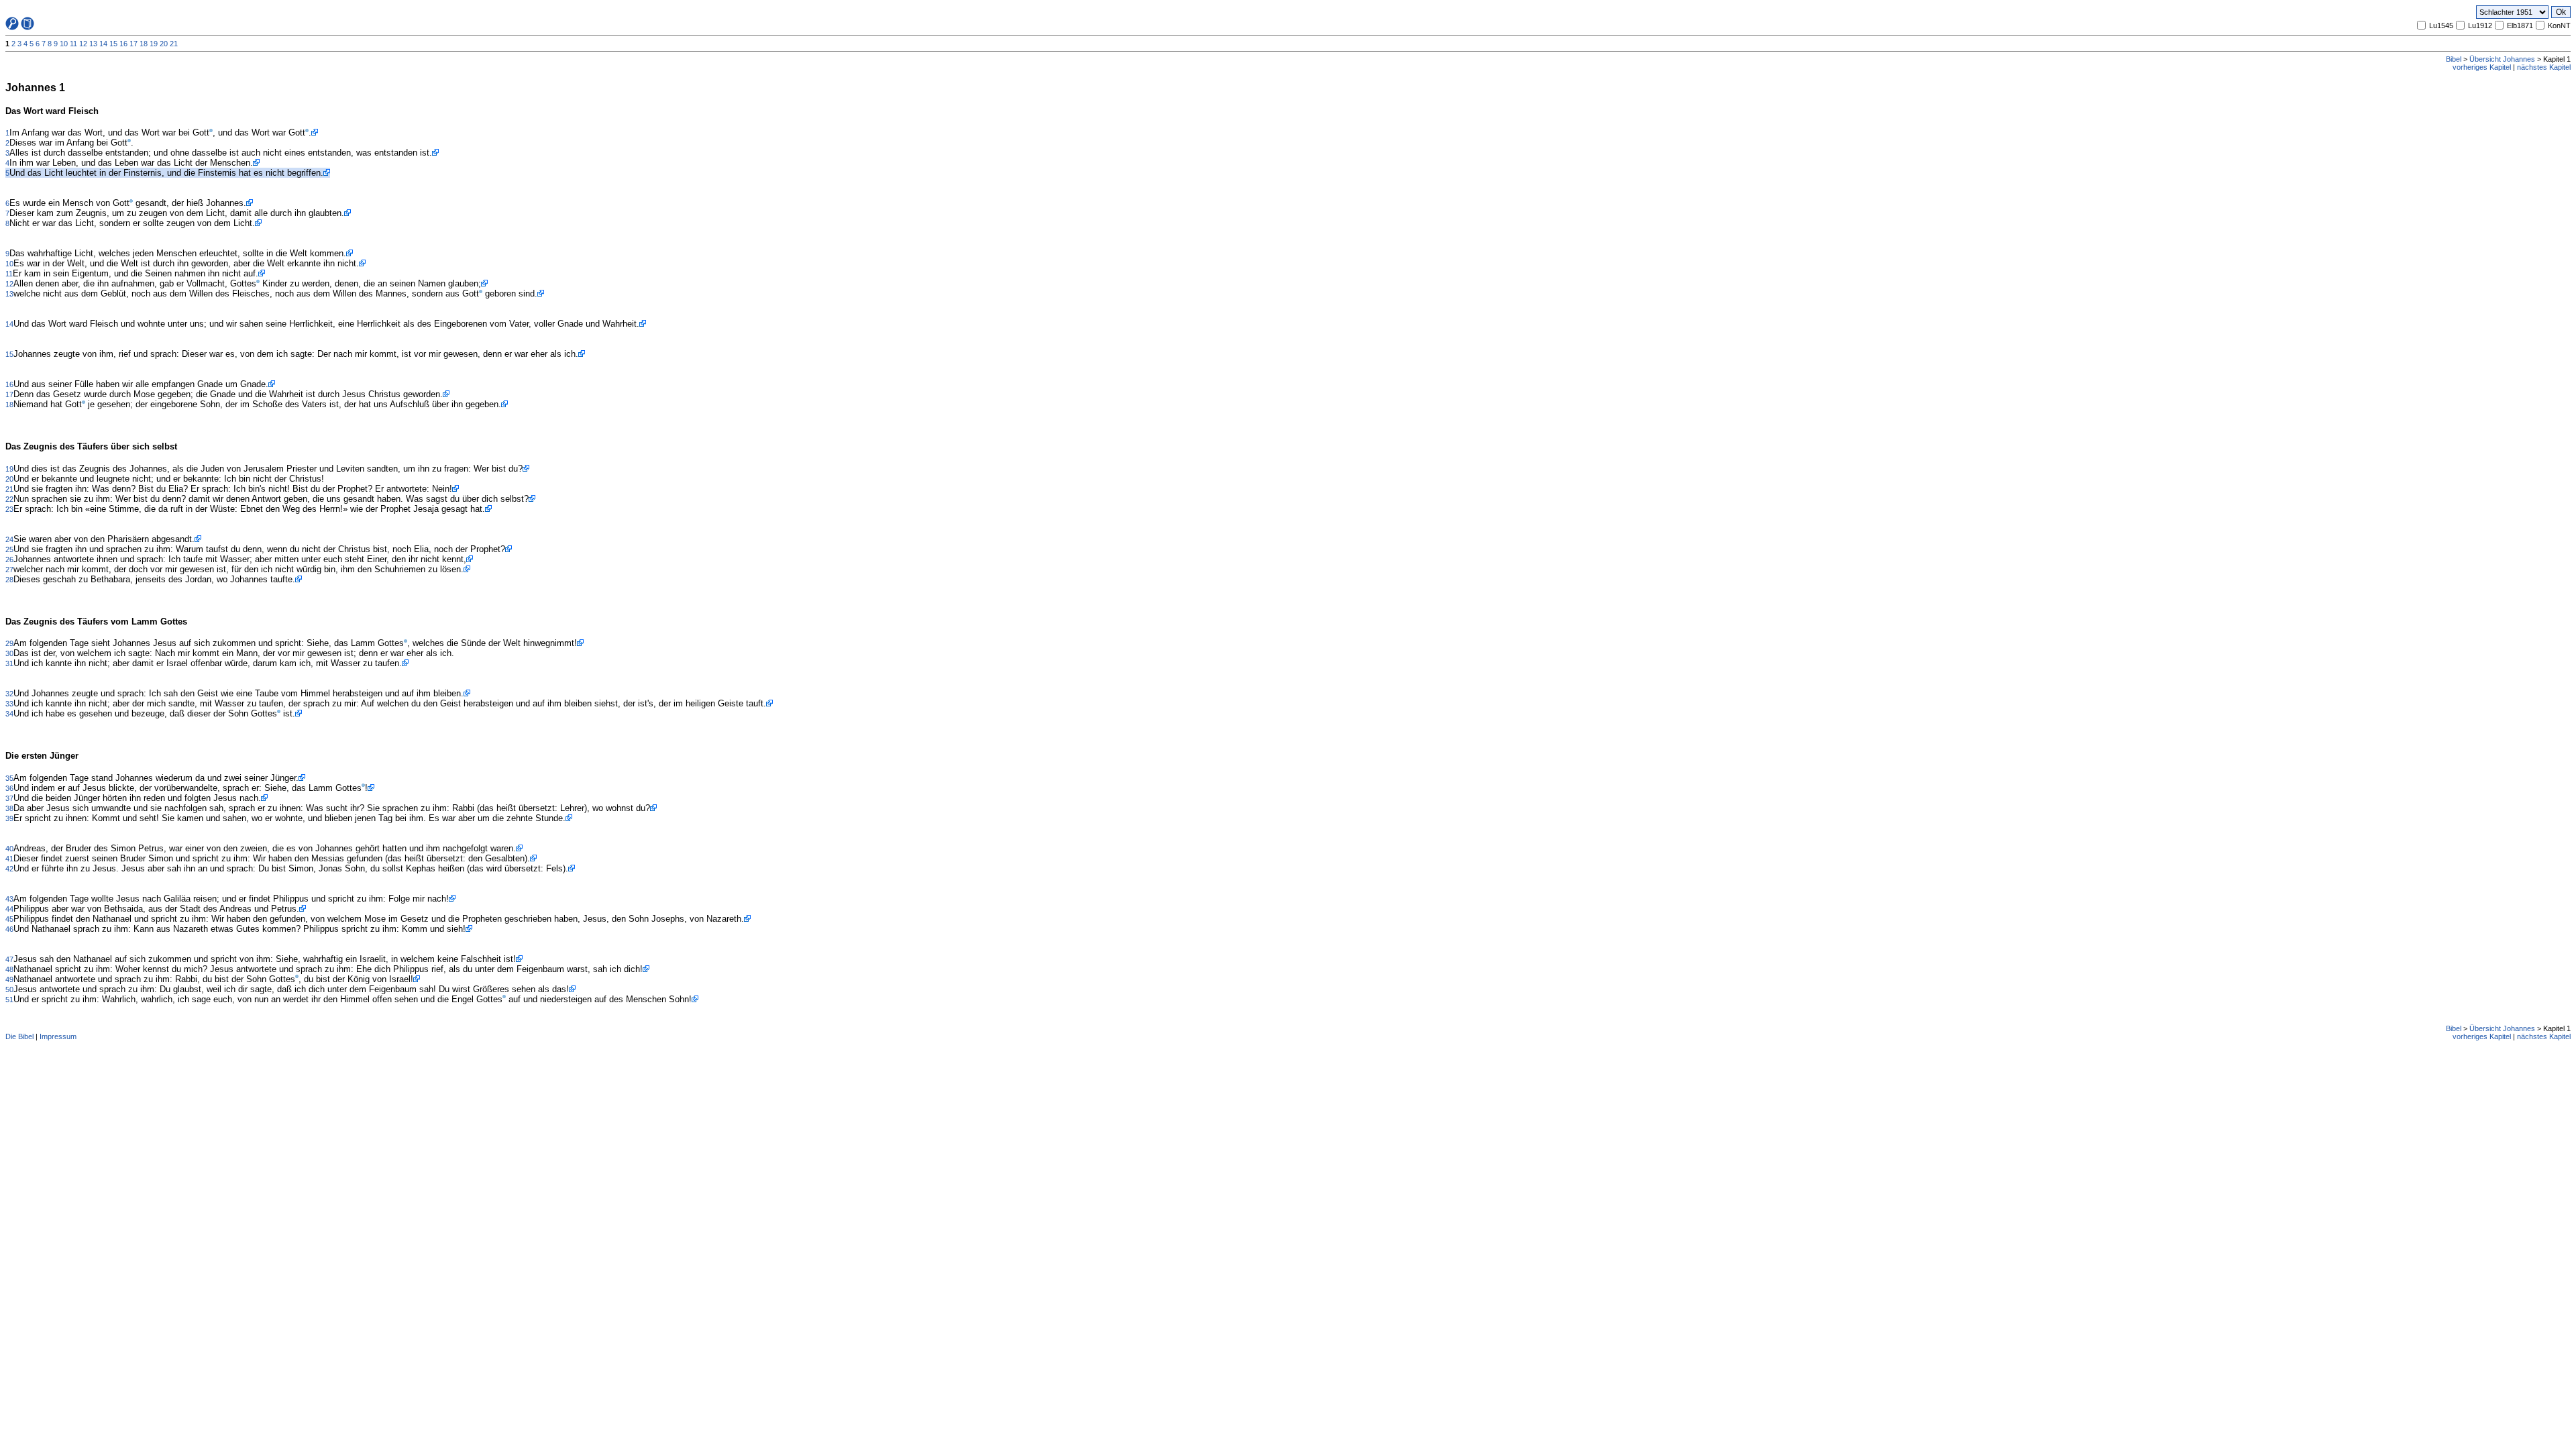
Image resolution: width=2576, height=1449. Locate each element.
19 (154, 44)
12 (83, 44)
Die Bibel (19, 1036)
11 (73, 44)
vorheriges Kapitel (2482, 67)
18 (144, 44)
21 (174, 44)
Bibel (2454, 59)
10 (64, 44)
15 (113, 44)
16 (123, 44)
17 (133, 44)
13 (93, 44)
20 (164, 44)
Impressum (58, 1036)
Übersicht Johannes (2502, 59)
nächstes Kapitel (2544, 67)
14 (103, 44)
